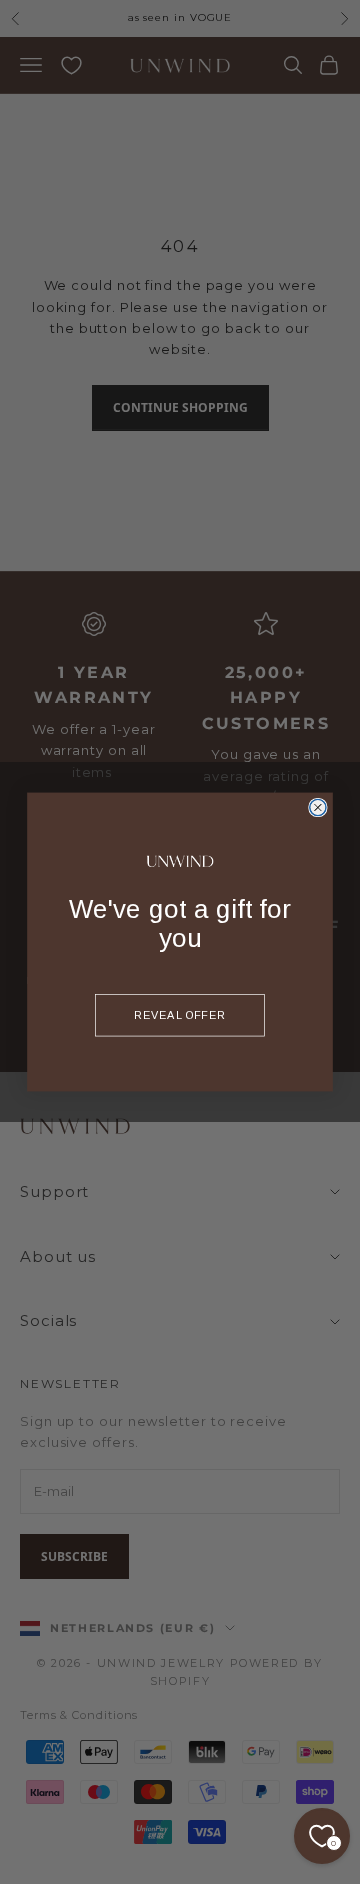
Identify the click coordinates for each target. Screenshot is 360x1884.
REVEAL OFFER (180, 1015)
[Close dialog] (318, 807)
